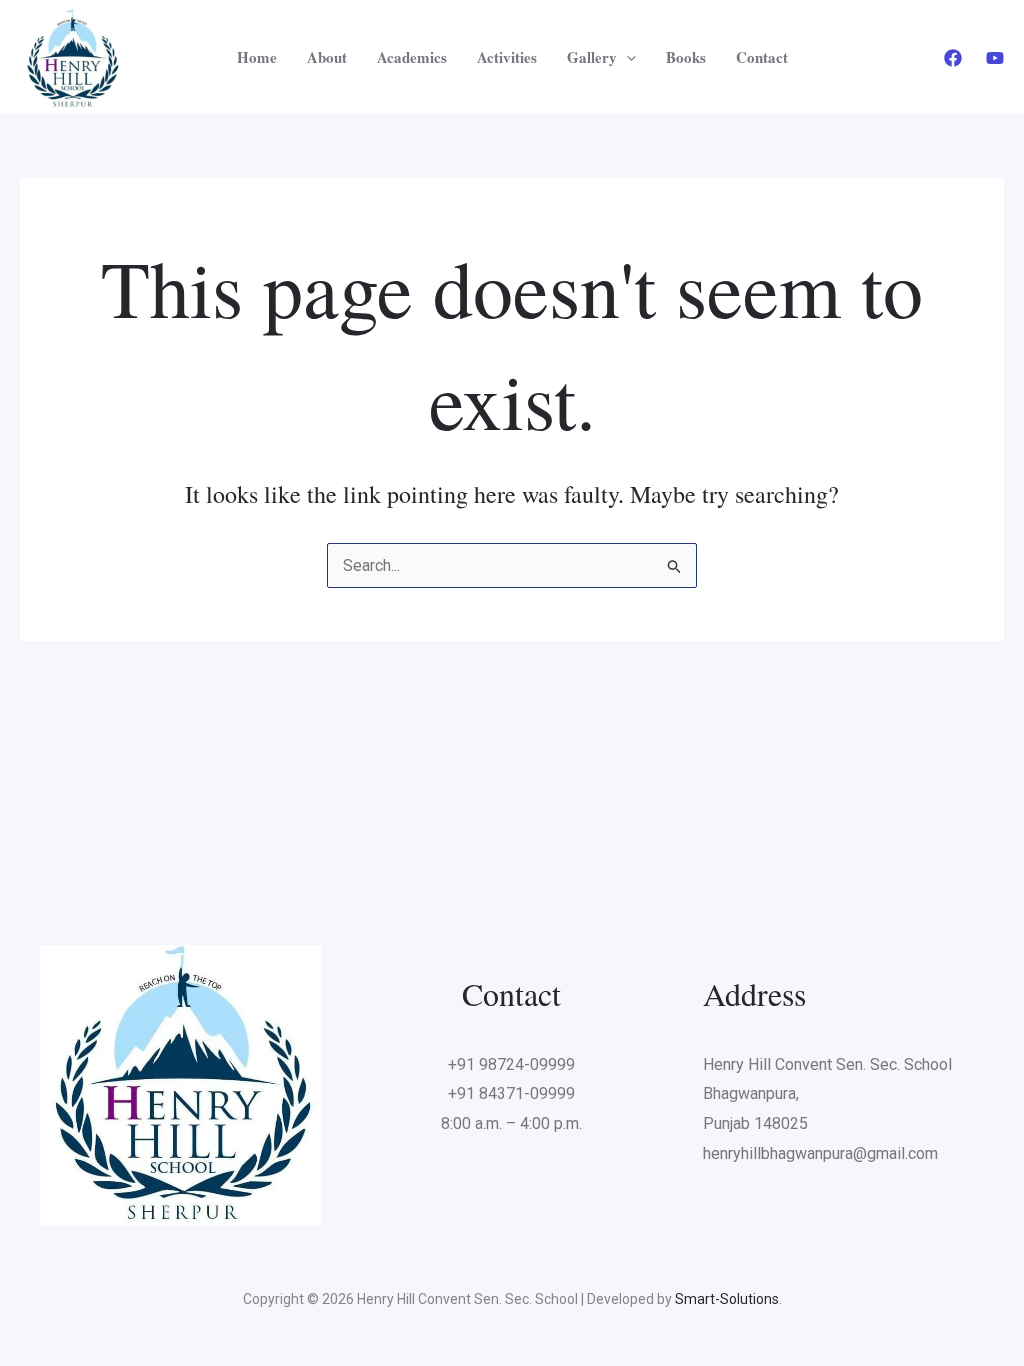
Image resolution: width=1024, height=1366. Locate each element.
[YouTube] (995, 58)
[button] (626, 57)
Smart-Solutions (727, 1299)
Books (686, 57)
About (327, 57)
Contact (762, 57)
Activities (507, 57)
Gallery (592, 57)
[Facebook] (953, 58)
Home (257, 57)
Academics (412, 57)
